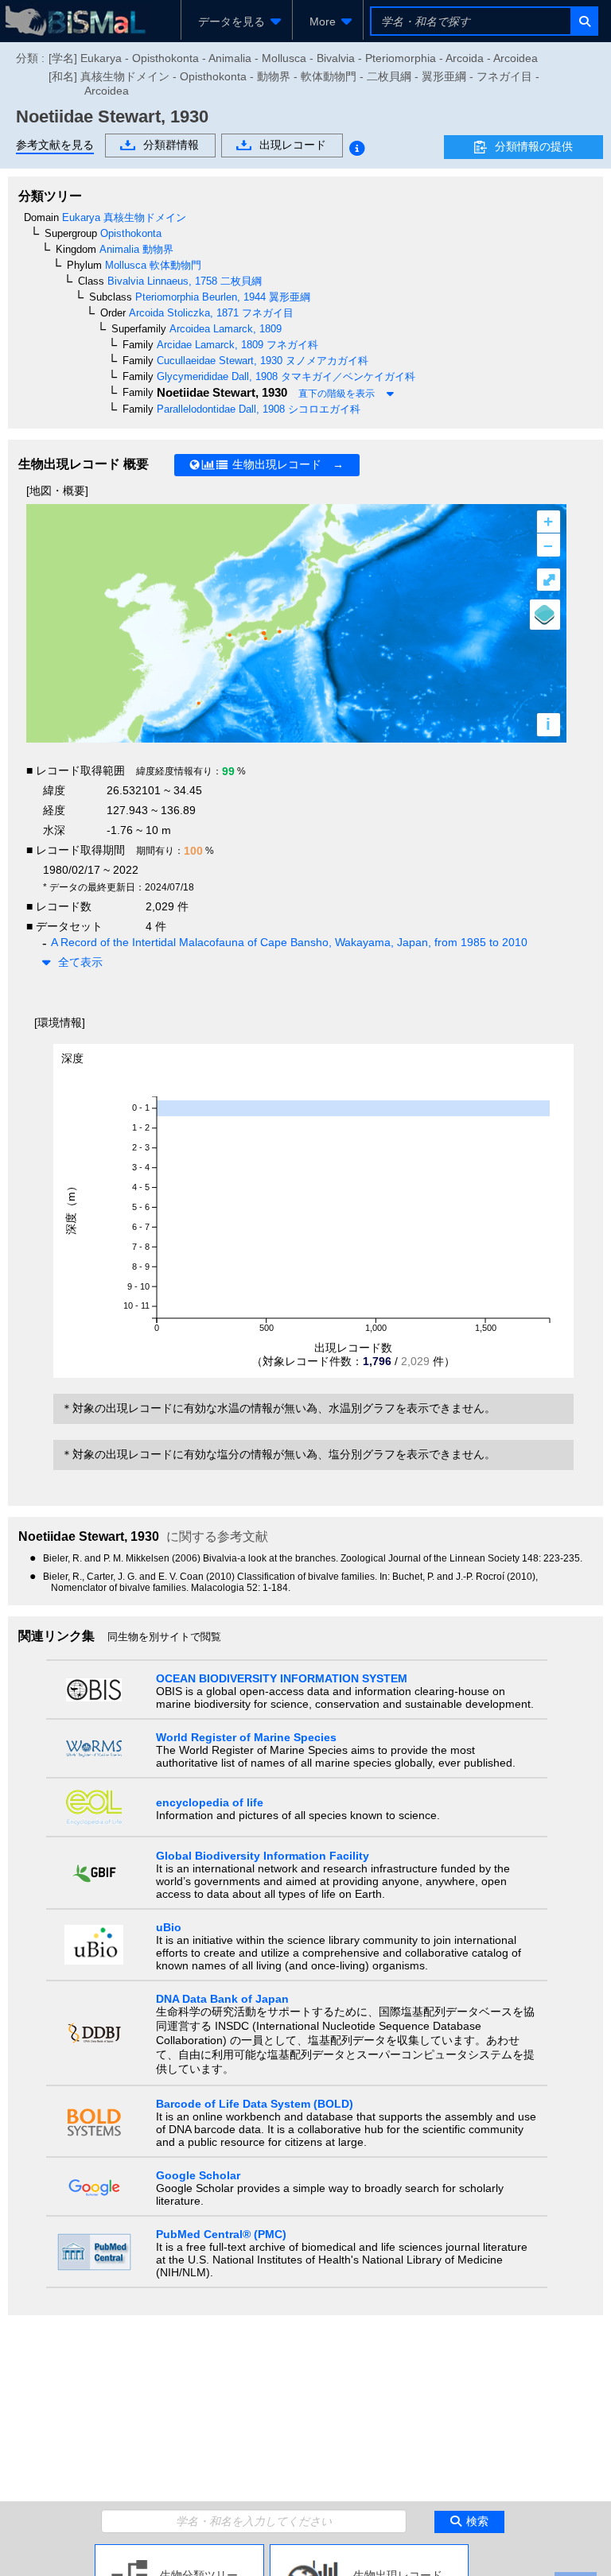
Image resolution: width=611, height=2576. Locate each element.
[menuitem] (237, 21)
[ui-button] (584, 21)
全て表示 (80, 962)
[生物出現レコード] (369, 2551)
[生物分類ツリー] (179, 2551)
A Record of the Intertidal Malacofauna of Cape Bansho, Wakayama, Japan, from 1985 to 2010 (289, 942)
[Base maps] (545, 615)
